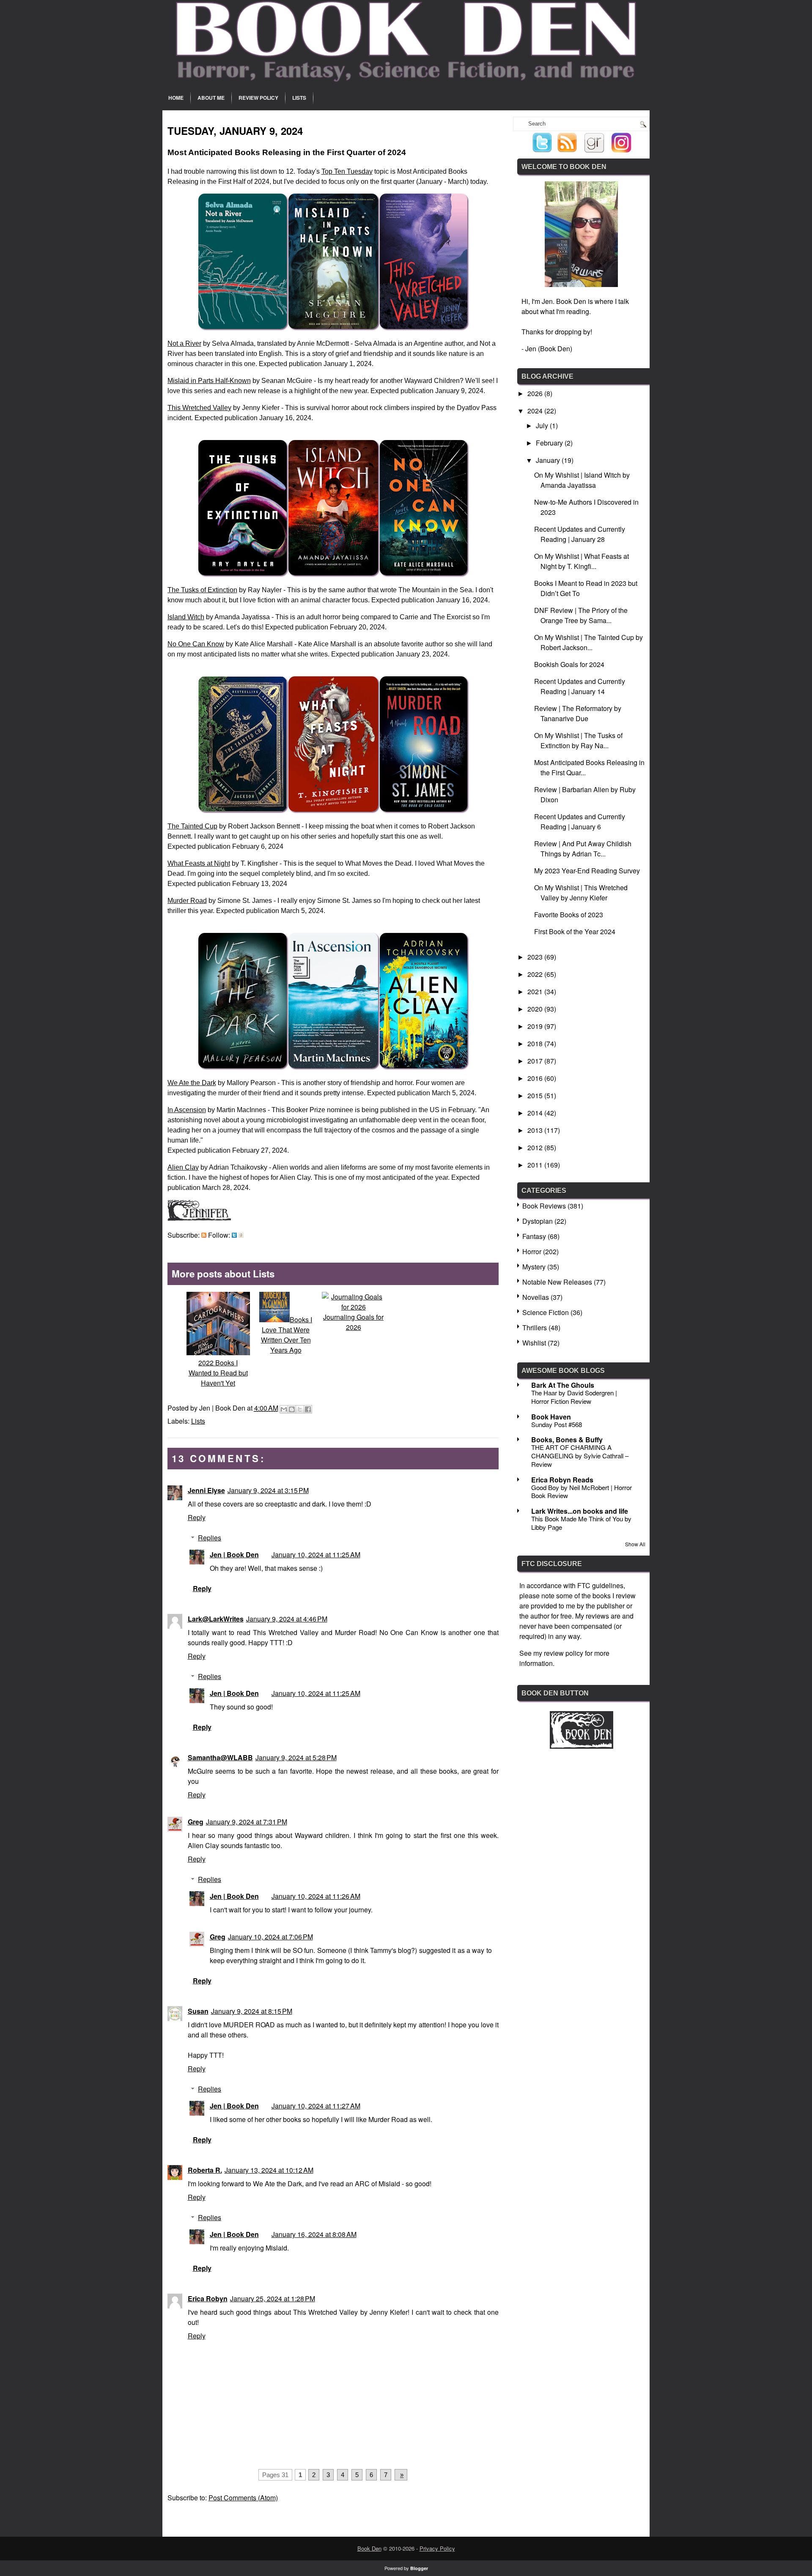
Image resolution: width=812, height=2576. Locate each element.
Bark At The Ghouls (563, 1385)
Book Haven (551, 1417)
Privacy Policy (437, 2548)
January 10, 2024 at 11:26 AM (316, 1896)
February (550, 443)
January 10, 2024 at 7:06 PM (270, 1937)
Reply (197, 1517)
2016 (536, 1078)
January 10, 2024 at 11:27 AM (316, 2106)
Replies (210, 1538)
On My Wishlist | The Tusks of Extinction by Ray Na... (578, 740)
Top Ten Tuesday (347, 171)
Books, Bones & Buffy (567, 1440)
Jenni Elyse (206, 1490)
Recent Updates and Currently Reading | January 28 (580, 534)
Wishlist (534, 1343)
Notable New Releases (557, 1282)
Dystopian (538, 1221)
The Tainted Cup (192, 826)
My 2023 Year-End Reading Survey (587, 871)
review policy (564, 1653)
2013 (536, 1130)
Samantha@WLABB (220, 1757)
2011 (536, 1165)
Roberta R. (205, 2170)
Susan (198, 2011)
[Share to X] (300, 1409)
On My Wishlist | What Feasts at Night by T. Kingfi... (582, 561)
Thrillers (535, 1328)
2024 (536, 411)
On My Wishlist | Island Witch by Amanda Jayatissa (582, 480)
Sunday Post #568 (557, 1424)
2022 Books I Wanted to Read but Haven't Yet (218, 1373)
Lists (299, 98)
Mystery (534, 1267)
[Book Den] (582, 1746)
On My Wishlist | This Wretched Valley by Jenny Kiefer (581, 893)
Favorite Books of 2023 (569, 915)
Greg (196, 1822)
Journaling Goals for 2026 (353, 1322)
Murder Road (187, 901)
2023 (536, 957)
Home (176, 98)
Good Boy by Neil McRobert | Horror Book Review (582, 1492)
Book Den (369, 2548)
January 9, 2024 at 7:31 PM (247, 1822)
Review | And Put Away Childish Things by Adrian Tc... (583, 849)
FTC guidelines (600, 1585)
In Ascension (187, 1110)
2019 (536, 1026)
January (549, 460)
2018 (536, 1043)
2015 (536, 1095)
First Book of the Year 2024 (575, 931)
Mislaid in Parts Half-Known (209, 381)
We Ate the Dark (192, 1083)
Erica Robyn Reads (562, 1480)
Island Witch (186, 617)
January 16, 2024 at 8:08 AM (314, 2234)
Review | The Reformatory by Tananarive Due (578, 713)
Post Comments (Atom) (243, 2498)
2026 (536, 393)
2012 (536, 1147)
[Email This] (284, 1409)
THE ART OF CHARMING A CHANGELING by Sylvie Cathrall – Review (580, 1456)
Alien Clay (183, 1167)
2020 (536, 1009)
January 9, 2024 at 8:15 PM (252, 2011)
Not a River (184, 343)
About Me (211, 98)
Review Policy (258, 98)
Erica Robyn (208, 2298)
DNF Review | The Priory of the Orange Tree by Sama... (581, 615)
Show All (635, 1544)
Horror (532, 1251)
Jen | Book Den (234, 1555)
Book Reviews (544, 1206)
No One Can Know (196, 644)
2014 (536, 1113)
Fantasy (534, 1236)
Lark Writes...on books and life (580, 1511)
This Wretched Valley (199, 408)
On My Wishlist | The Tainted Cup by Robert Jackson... (588, 642)
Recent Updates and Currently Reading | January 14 (580, 686)
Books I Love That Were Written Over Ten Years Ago (287, 1335)
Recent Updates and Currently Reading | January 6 (580, 822)
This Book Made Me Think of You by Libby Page (581, 1523)
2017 (536, 1061)
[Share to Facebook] (308, 1409)
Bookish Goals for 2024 (569, 664)
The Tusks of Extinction (202, 590)
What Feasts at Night (199, 863)
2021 (536, 991)
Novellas (536, 1297)
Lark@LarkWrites (216, 1619)
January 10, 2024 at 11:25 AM (316, 1555)
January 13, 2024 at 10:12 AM (269, 2170)
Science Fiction (546, 1312)
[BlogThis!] (292, 1409)
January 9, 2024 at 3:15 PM (268, 1490)
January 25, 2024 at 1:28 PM (273, 2298)
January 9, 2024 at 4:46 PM (287, 1619)
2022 (536, 974)
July (543, 425)
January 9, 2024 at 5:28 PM (296, 1757)
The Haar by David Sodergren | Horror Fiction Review (574, 1397)
